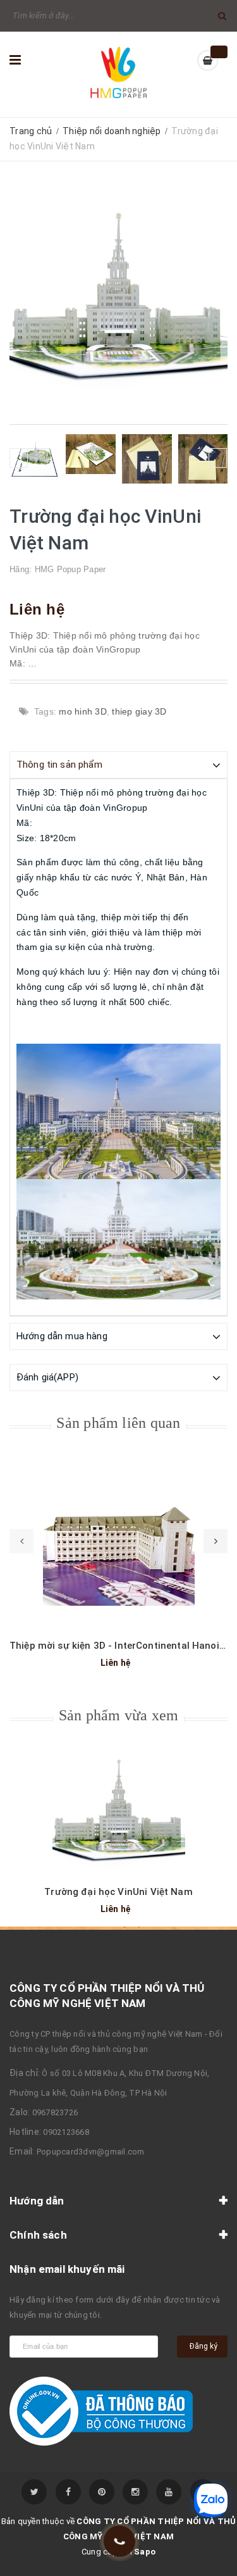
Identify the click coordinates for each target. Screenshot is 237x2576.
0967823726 (55, 2112)
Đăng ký (204, 2346)
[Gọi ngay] (119, 2542)
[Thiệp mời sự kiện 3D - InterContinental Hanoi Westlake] (118, 1545)
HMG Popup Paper (70, 569)
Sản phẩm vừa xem (119, 1715)
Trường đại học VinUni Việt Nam (118, 1892)
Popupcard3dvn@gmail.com (91, 2152)
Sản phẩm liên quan (118, 1423)
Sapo (145, 2552)
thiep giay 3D (139, 711)
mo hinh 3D (83, 711)
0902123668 (66, 2132)
